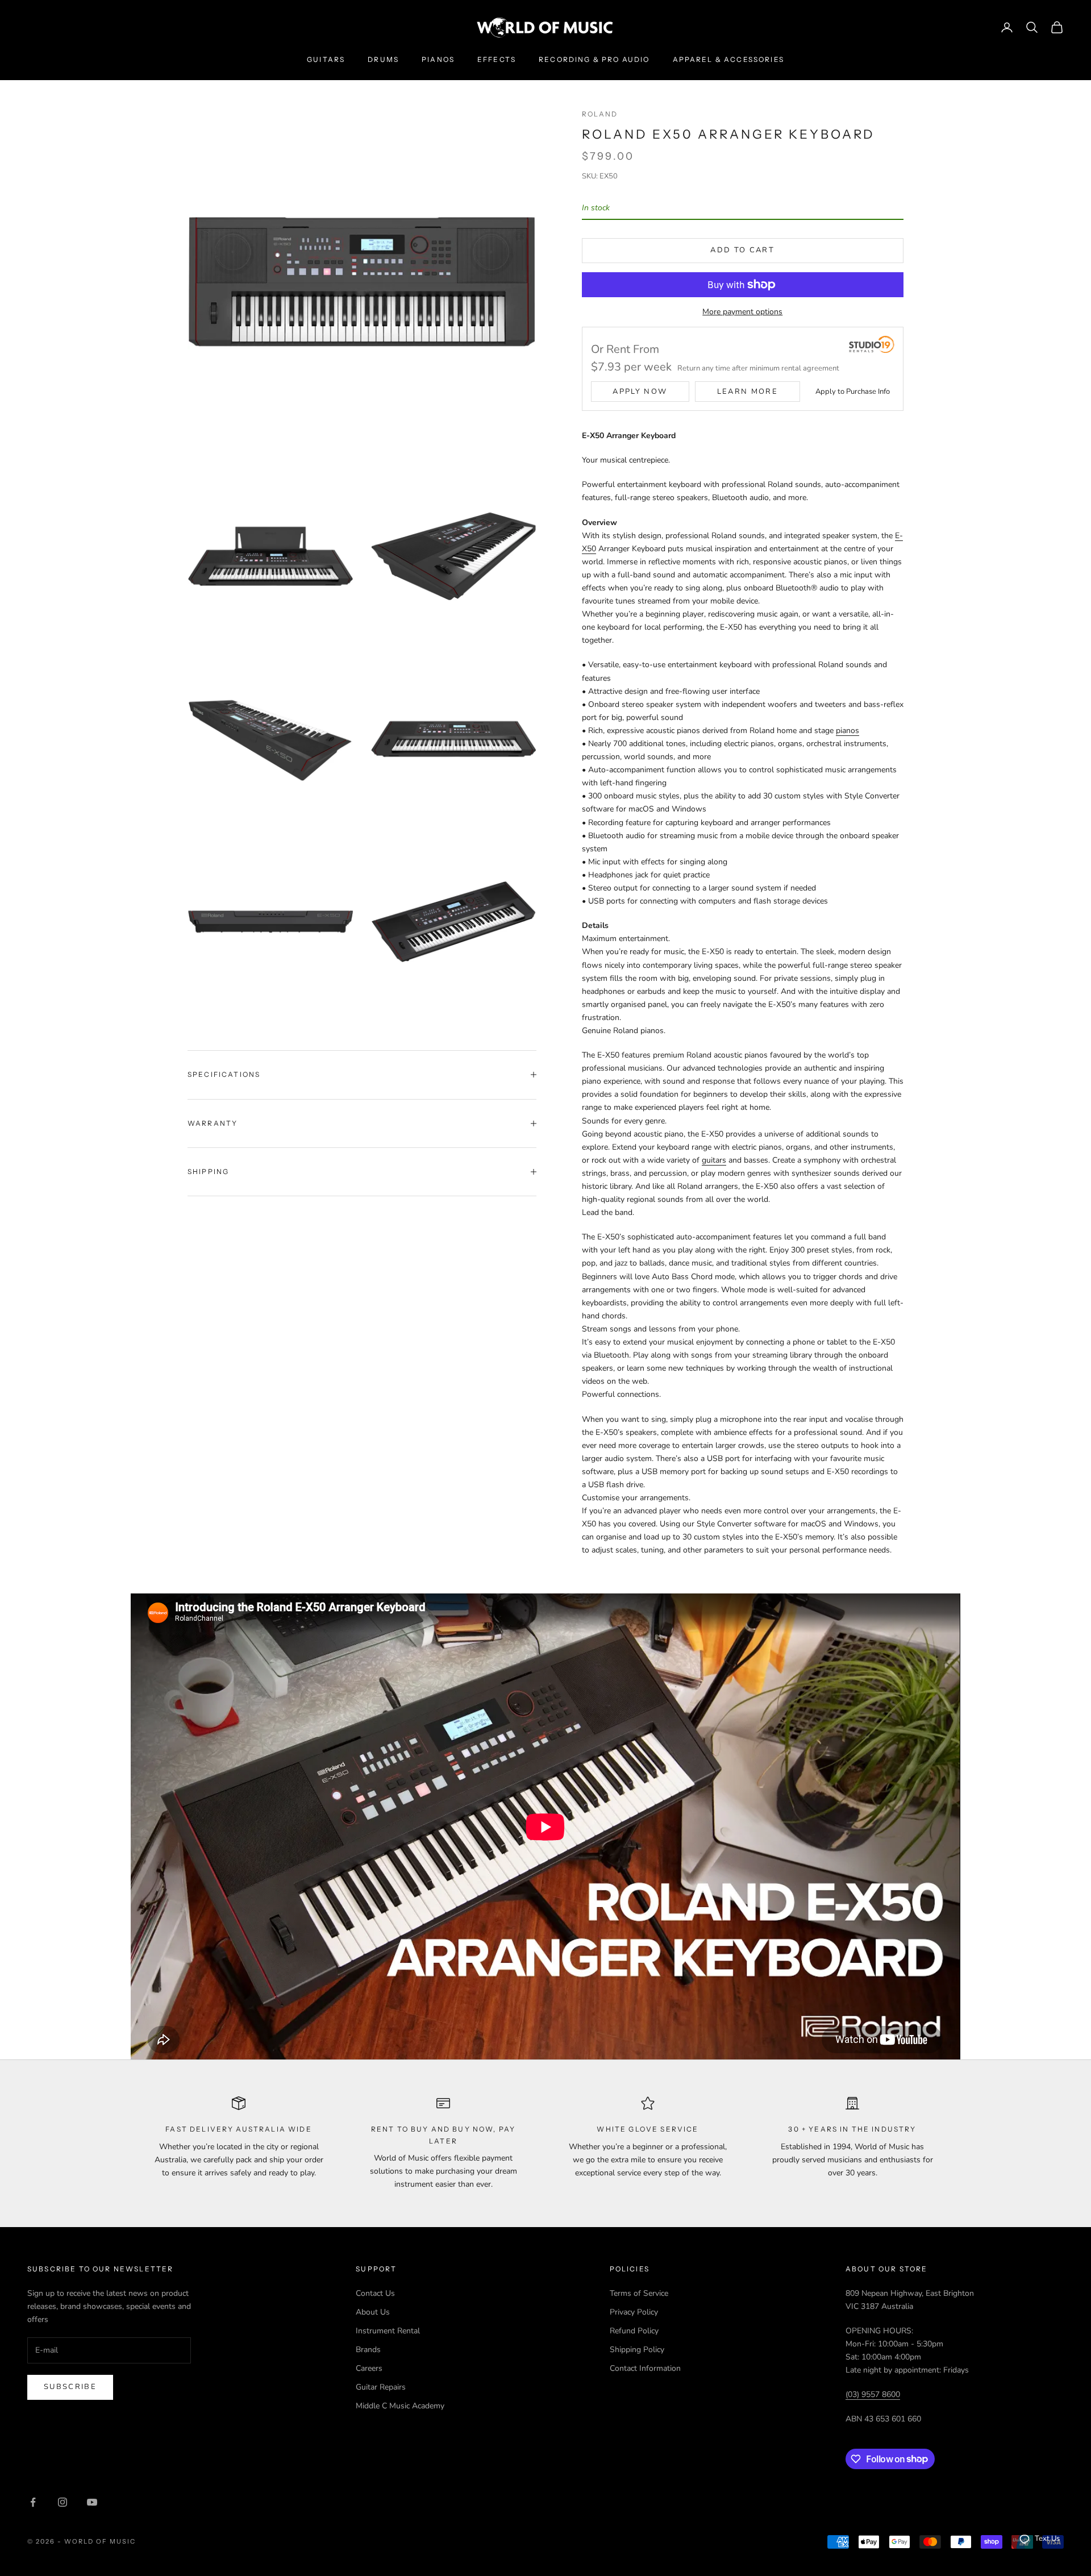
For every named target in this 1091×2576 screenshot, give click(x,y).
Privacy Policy (634, 2312)
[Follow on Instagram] (63, 2502)
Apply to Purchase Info (853, 392)
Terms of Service (639, 2293)
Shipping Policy (637, 2350)
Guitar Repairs (381, 2387)
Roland (600, 114)
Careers (369, 2368)
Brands (368, 2350)
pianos (848, 731)
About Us (373, 2312)
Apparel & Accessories (728, 59)
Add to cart (742, 250)
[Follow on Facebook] (33, 2502)
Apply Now (640, 392)
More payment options (742, 312)
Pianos (438, 59)
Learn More (748, 392)
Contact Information (645, 2368)
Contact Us (375, 2293)
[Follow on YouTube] (92, 2502)
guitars (714, 1160)
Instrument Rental (388, 2331)
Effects (497, 59)
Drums (383, 59)
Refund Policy (634, 2331)
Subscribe (70, 2387)
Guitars (326, 59)
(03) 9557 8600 (873, 2394)
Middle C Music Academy (400, 2406)
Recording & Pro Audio (594, 59)
